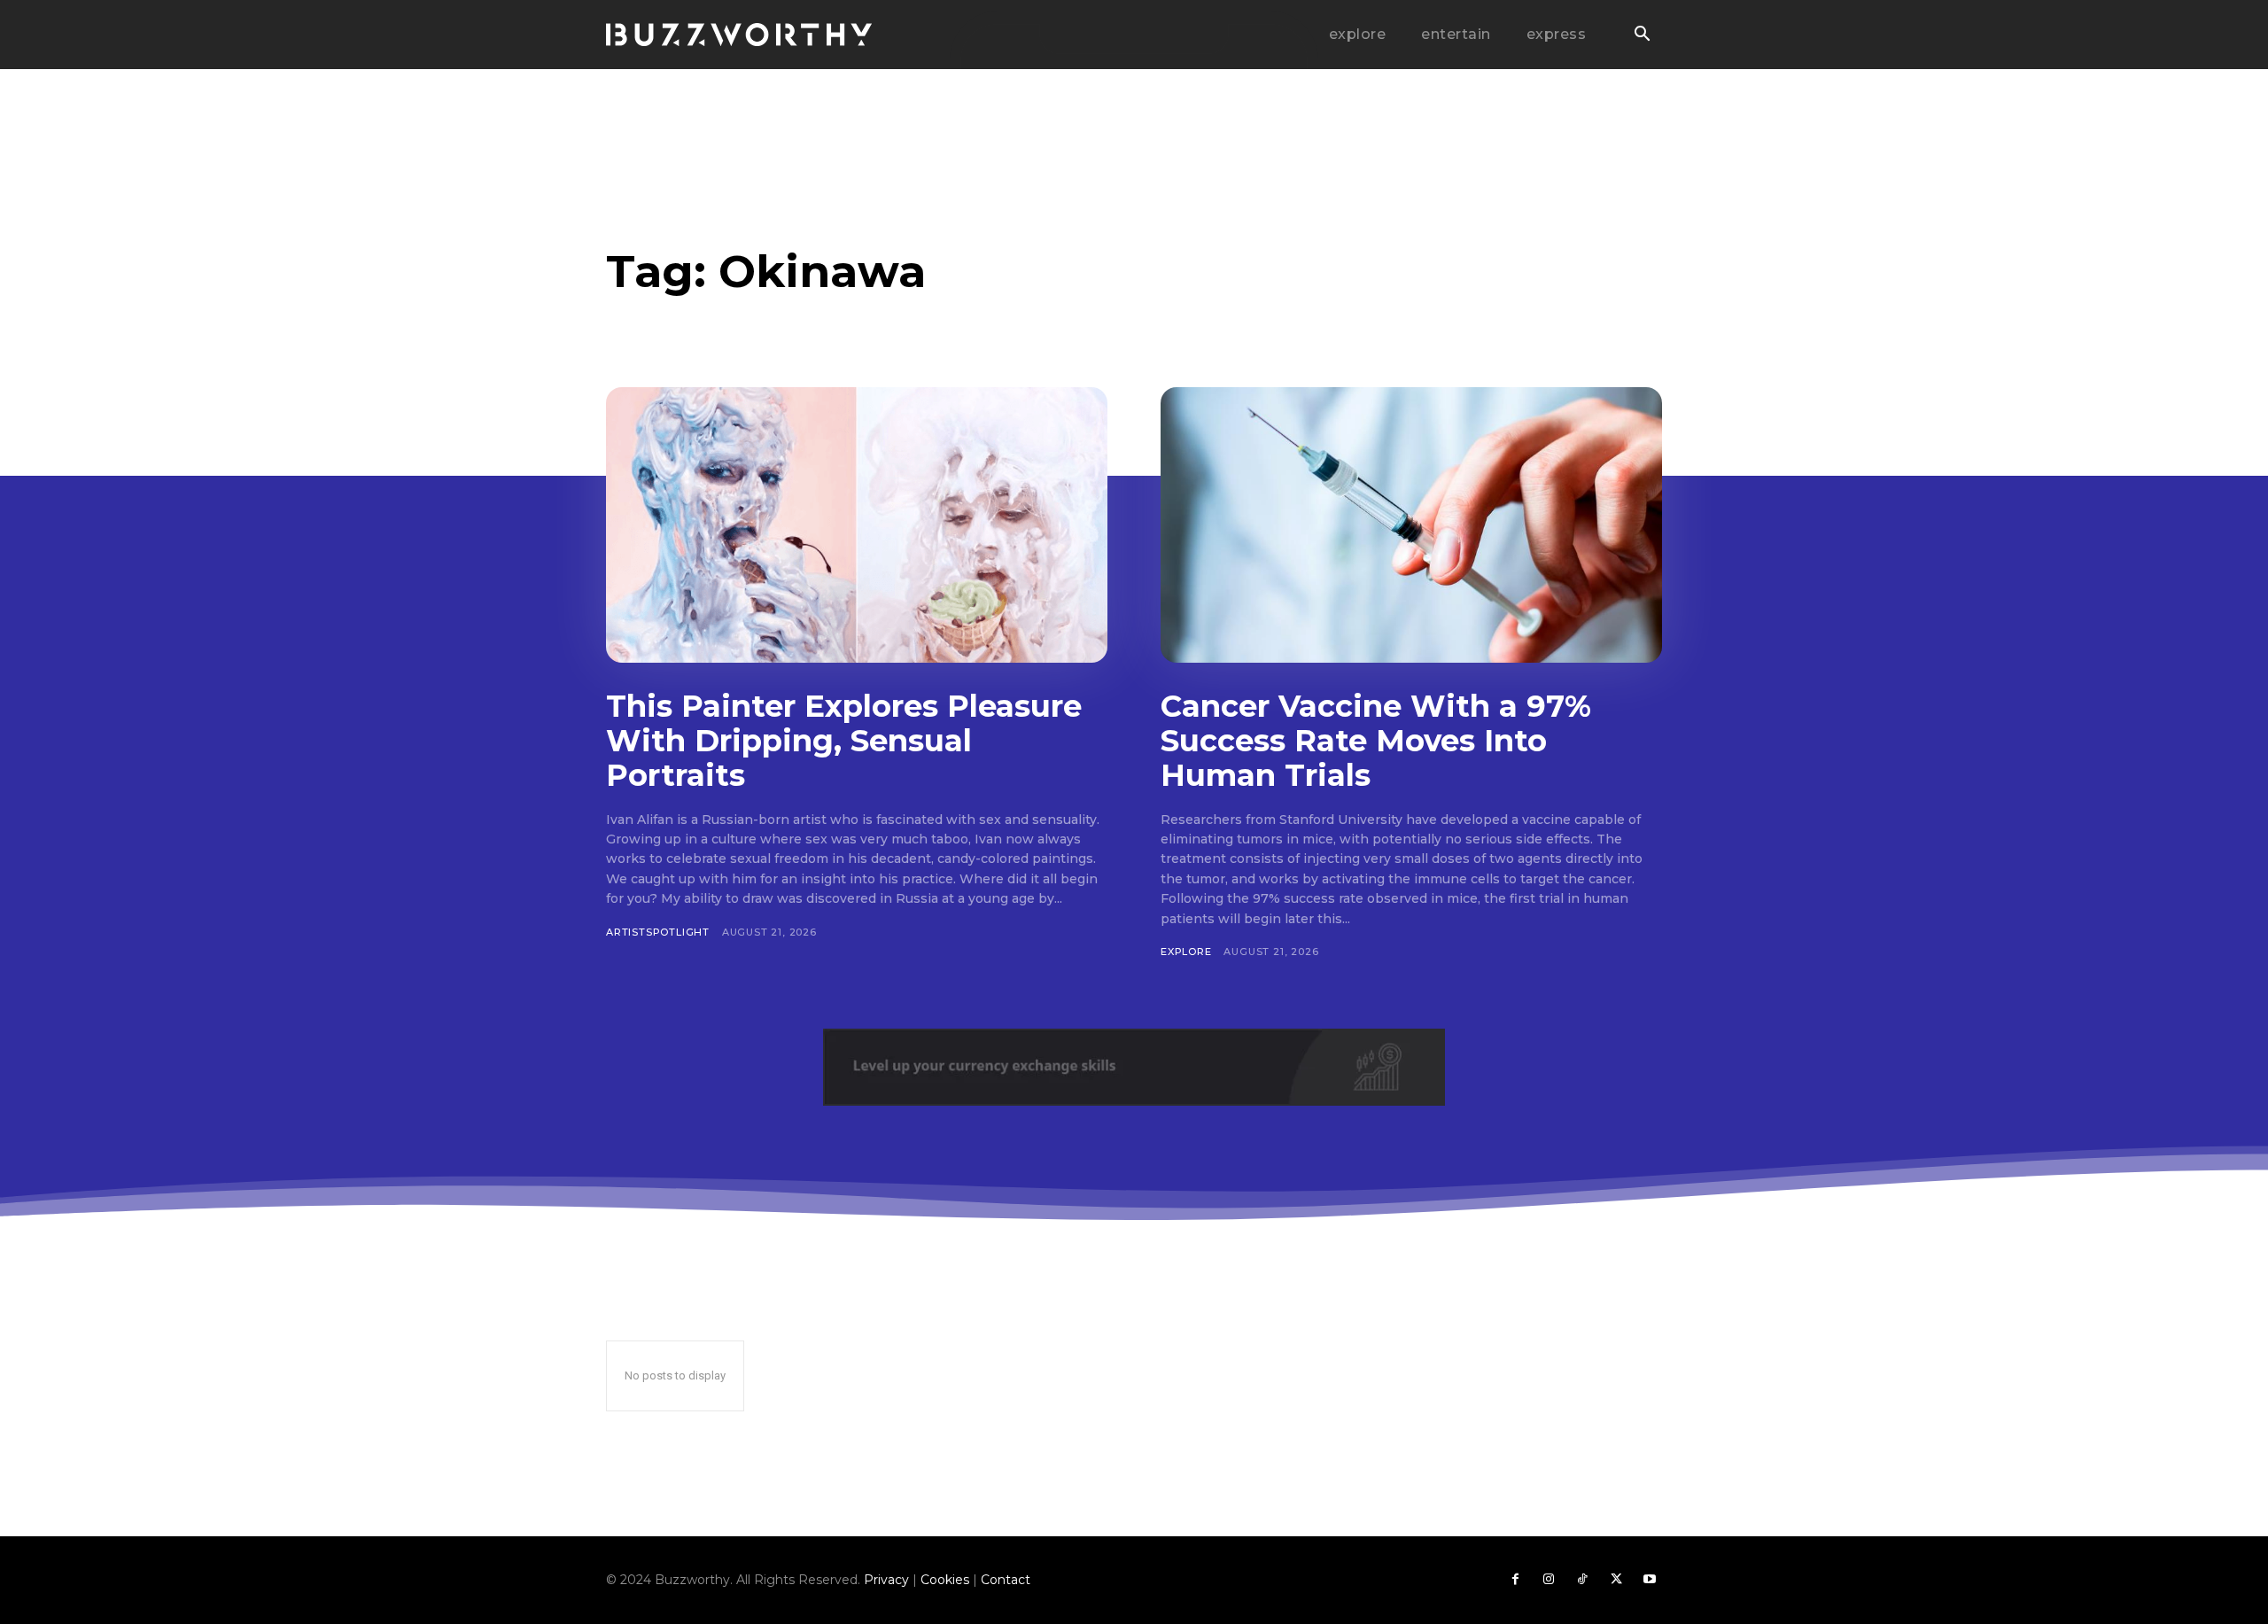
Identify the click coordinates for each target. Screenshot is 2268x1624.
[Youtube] (1650, 1580)
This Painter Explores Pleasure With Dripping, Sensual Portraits (844, 741)
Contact (1006, 1580)
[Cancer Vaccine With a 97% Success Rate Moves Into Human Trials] (1411, 525)
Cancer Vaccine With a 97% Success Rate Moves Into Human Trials (1376, 741)
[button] (1642, 35)
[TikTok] (1582, 1580)
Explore (1186, 952)
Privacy (886, 1580)
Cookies (945, 1580)
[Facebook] (1515, 1580)
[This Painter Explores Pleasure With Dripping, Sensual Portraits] (857, 525)
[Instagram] (1549, 1580)
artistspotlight (658, 932)
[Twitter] (1616, 1580)
